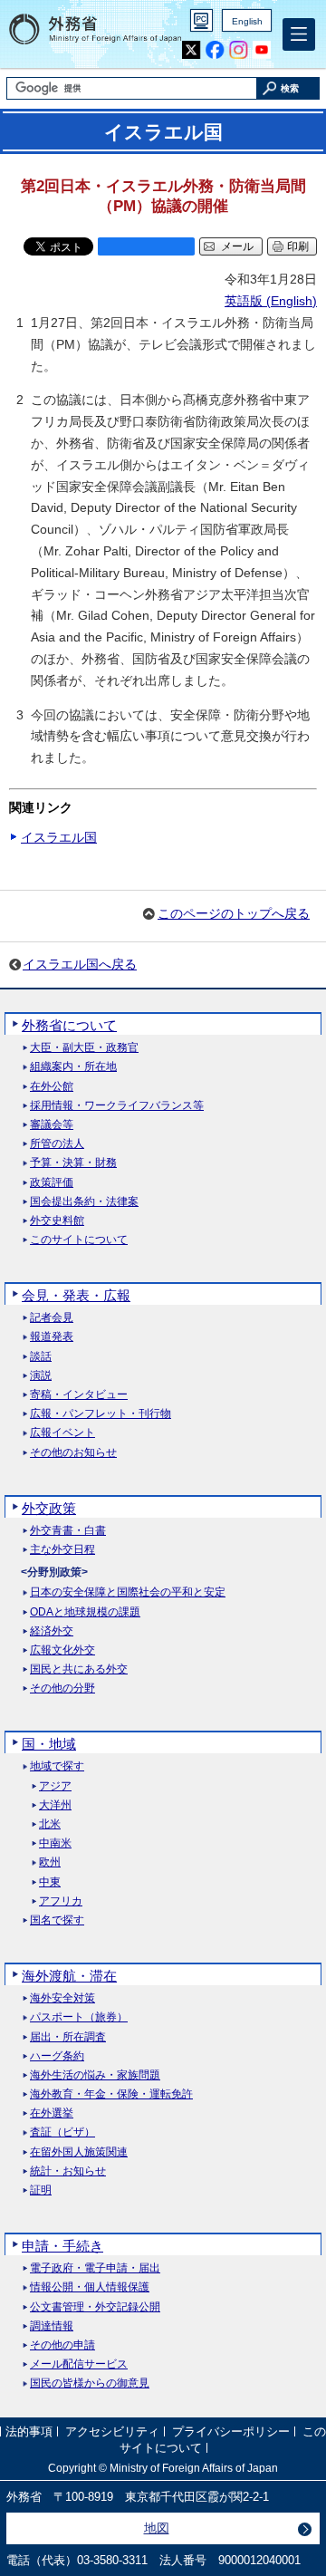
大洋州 (55, 1805)
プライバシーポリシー (231, 2432)
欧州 (50, 1862)
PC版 (201, 20)
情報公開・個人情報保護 (90, 2287)
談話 (41, 1357)
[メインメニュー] (299, 34)
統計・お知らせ (68, 2171)
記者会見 (52, 1318)
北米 (50, 1824)
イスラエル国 (59, 837)
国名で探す (57, 1920)
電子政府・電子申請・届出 (95, 2268)
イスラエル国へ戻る (80, 964)
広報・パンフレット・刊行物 (101, 1414)
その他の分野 (62, 1688)
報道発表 (52, 1337)
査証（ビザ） (62, 2132)
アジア (55, 1786)
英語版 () (271, 301)
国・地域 (49, 1744)
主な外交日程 (62, 1550)
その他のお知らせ (73, 1453)
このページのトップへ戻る (234, 913)
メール (237, 246)
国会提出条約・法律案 (84, 1202)
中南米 (55, 1843)
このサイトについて (79, 1240)
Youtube (262, 50)
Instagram (239, 50)
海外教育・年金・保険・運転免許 (111, 2094)
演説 (41, 1376)
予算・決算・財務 (73, 1163)
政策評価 (52, 1183)
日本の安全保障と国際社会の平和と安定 (128, 1592)
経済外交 (52, 1631)
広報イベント (62, 1433)
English (247, 21)
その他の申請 (62, 2345)
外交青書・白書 (68, 1531)
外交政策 (49, 1508)
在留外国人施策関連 (79, 2152)
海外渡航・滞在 (69, 1976)
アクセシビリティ (112, 2432)
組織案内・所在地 (73, 1067)
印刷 (298, 246)
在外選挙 (52, 2113)
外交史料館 (57, 1221)
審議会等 (52, 1125)
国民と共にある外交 (79, 1669)
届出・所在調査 (68, 2037)
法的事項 (29, 2432)
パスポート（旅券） (79, 2017)
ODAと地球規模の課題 (85, 1612)
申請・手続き (62, 2246)
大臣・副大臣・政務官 (84, 1048)
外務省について (69, 1025)
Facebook (215, 50)
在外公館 (52, 1087)
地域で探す (57, 1766)
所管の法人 (57, 1144)
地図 (157, 2528)
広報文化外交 (62, 1650)
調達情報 (52, 2326)
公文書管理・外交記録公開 (95, 2307)
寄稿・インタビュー (79, 1395)
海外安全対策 (62, 1998)
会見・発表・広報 (76, 1295)
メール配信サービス (79, 2364)
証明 (41, 2190)
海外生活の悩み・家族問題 (95, 2075)
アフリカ (61, 1901)
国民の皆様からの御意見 (90, 2383)
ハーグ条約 (57, 2056)
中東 (50, 1882)
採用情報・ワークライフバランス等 (117, 1106)
